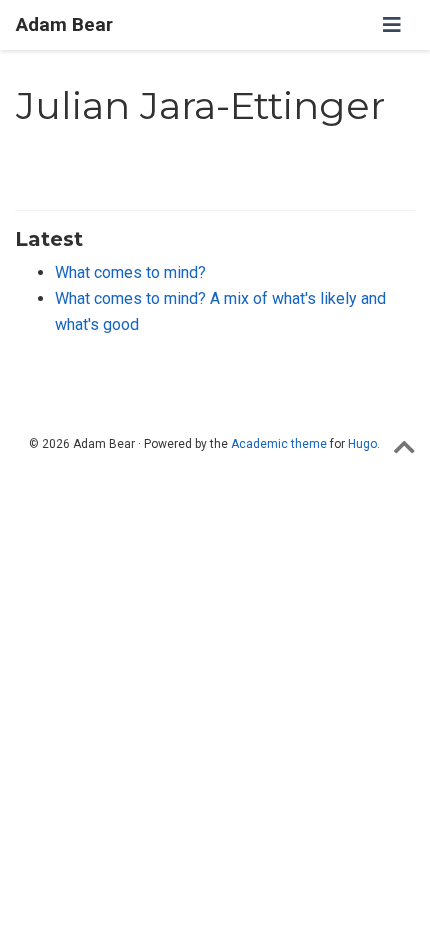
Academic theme (279, 444)
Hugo (362, 444)
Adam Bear (64, 24)
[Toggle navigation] (392, 25)
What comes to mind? (130, 272)
